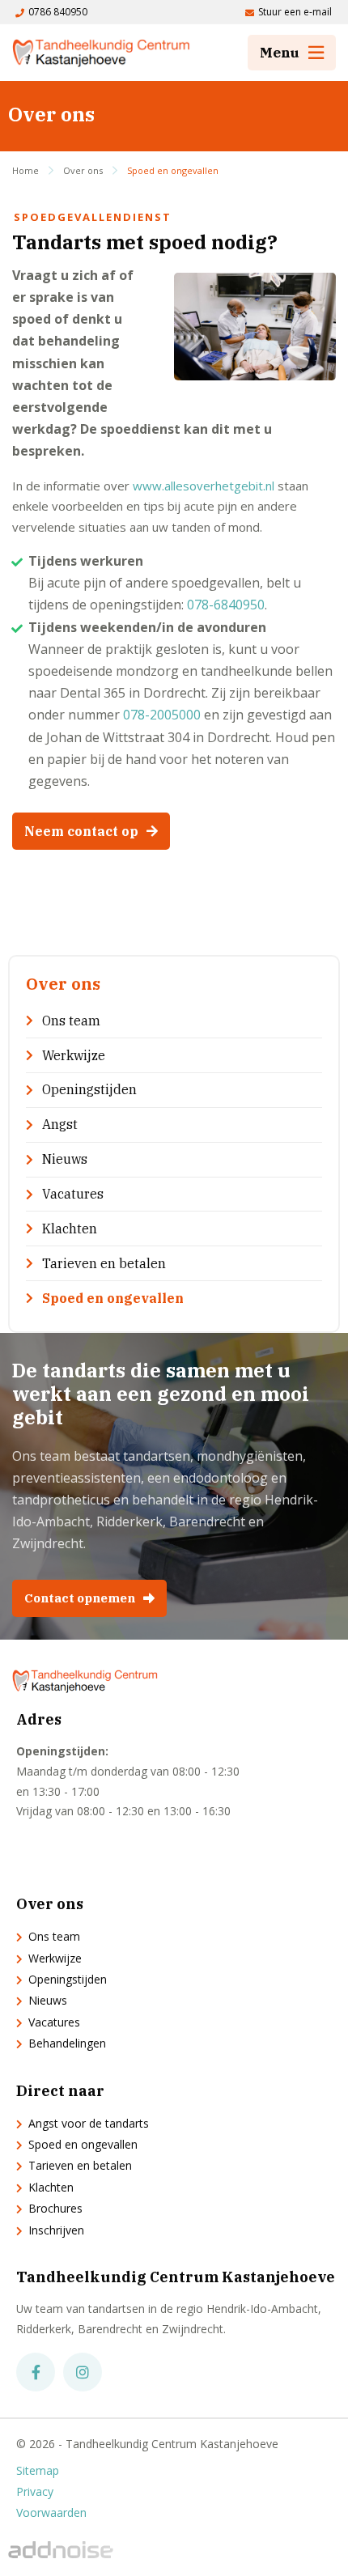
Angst (60, 1124)
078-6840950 (226, 605)
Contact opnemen (80, 1598)
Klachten (70, 1229)
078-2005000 (162, 715)
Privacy (35, 2492)
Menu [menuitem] (280, 53)
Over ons (83, 170)
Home (25, 170)
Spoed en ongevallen (173, 170)
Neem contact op (81, 831)
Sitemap (38, 2471)
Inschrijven (56, 2230)
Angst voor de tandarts (89, 2123)
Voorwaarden (51, 2513)
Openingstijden (89, 1089)
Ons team (71, 1021)
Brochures (55, 2208)
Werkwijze (74, 1055)
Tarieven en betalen (104, 1263)
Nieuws (65, 1159)
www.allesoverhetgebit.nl (204, 486)
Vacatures (73, 1194)
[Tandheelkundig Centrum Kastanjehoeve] (101, 53)
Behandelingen (67, 2043)
